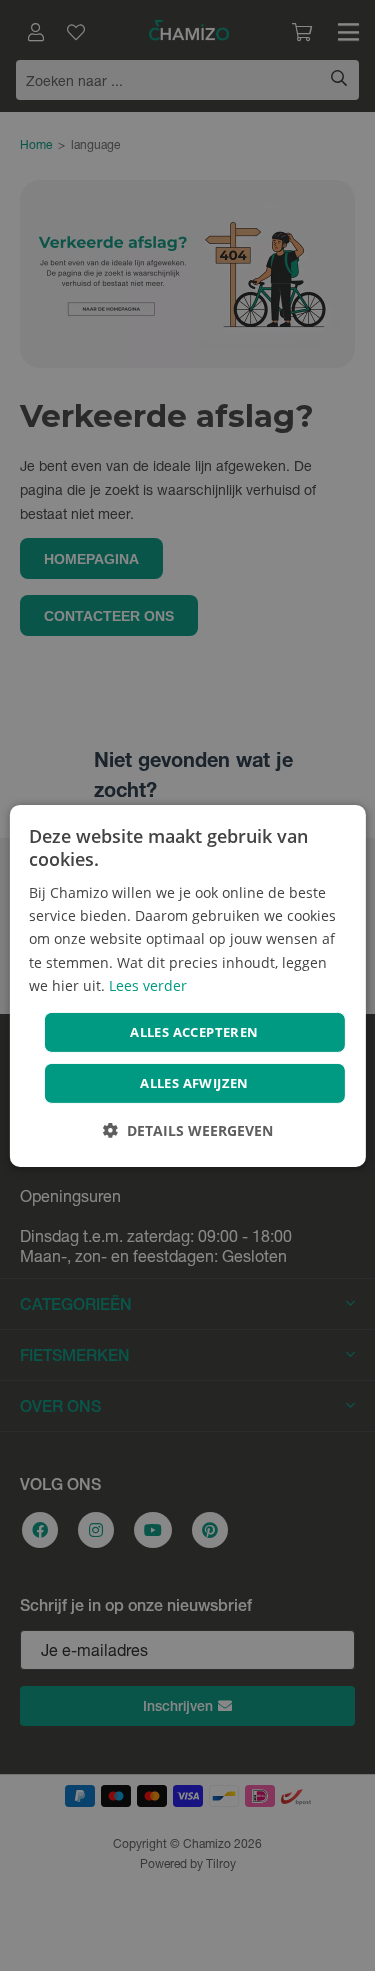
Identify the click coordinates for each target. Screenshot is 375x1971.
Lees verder (148, 985)
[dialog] (187, 985)
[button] (188, 1130)
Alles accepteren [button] (194, 1032)
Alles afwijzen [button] (194, 1083)
